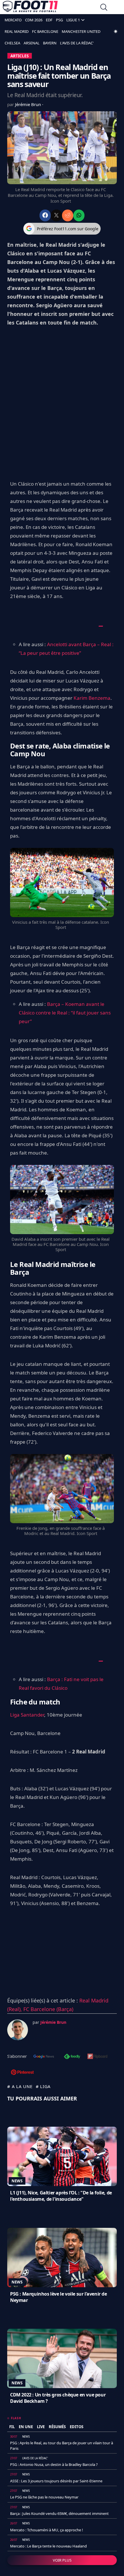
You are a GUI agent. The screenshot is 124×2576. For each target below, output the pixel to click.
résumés (57, 2427)
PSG (59, 20)
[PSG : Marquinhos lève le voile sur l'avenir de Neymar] (62, 2258)
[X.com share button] (56, 215)
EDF (49, 20)
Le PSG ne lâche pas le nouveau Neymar (44, 2497)
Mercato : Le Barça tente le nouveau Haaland (48, 2546)
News (17, 2181)
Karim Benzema (92, 698)
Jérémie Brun (29, 104)
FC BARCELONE (45, 31)
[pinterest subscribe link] (22, 2073)
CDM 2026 (34, 20)
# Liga (43, 2086)
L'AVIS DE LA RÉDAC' (77, 43)
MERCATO (13, 20)
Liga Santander (27, 1715)
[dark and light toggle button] (116, 31)
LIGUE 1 (73, 20)
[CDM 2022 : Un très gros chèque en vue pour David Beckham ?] (62, 2358)
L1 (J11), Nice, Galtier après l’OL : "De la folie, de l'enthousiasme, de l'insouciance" (61, 2196)
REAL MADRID (17, 31)
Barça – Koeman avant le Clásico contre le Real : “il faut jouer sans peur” (65, 1013)
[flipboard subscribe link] (97, 2057)
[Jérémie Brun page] (18, 2030)
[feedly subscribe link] (72, 2057)
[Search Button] (104, 8)
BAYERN (50, 43)
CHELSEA (12, 43)
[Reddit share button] (68, 215)
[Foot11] (30, 8)
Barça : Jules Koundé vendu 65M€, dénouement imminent (59, 2513)
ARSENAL (32, 43)
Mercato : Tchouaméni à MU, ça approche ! (47, 2530)
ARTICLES (20, 56)
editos (77, 2427)
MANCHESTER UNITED (81, 31)
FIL (12, 2427)
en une (26, 2427)
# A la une (20, 2086)
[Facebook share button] (45, 215)
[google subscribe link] (44, 2057)
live (41, 2427)
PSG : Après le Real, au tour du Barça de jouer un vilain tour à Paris (62, 2445)
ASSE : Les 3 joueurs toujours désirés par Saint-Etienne (56, 2481)
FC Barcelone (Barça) (48, 2009)
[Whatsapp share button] (79, 215)
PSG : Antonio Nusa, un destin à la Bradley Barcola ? (54, 2464)
